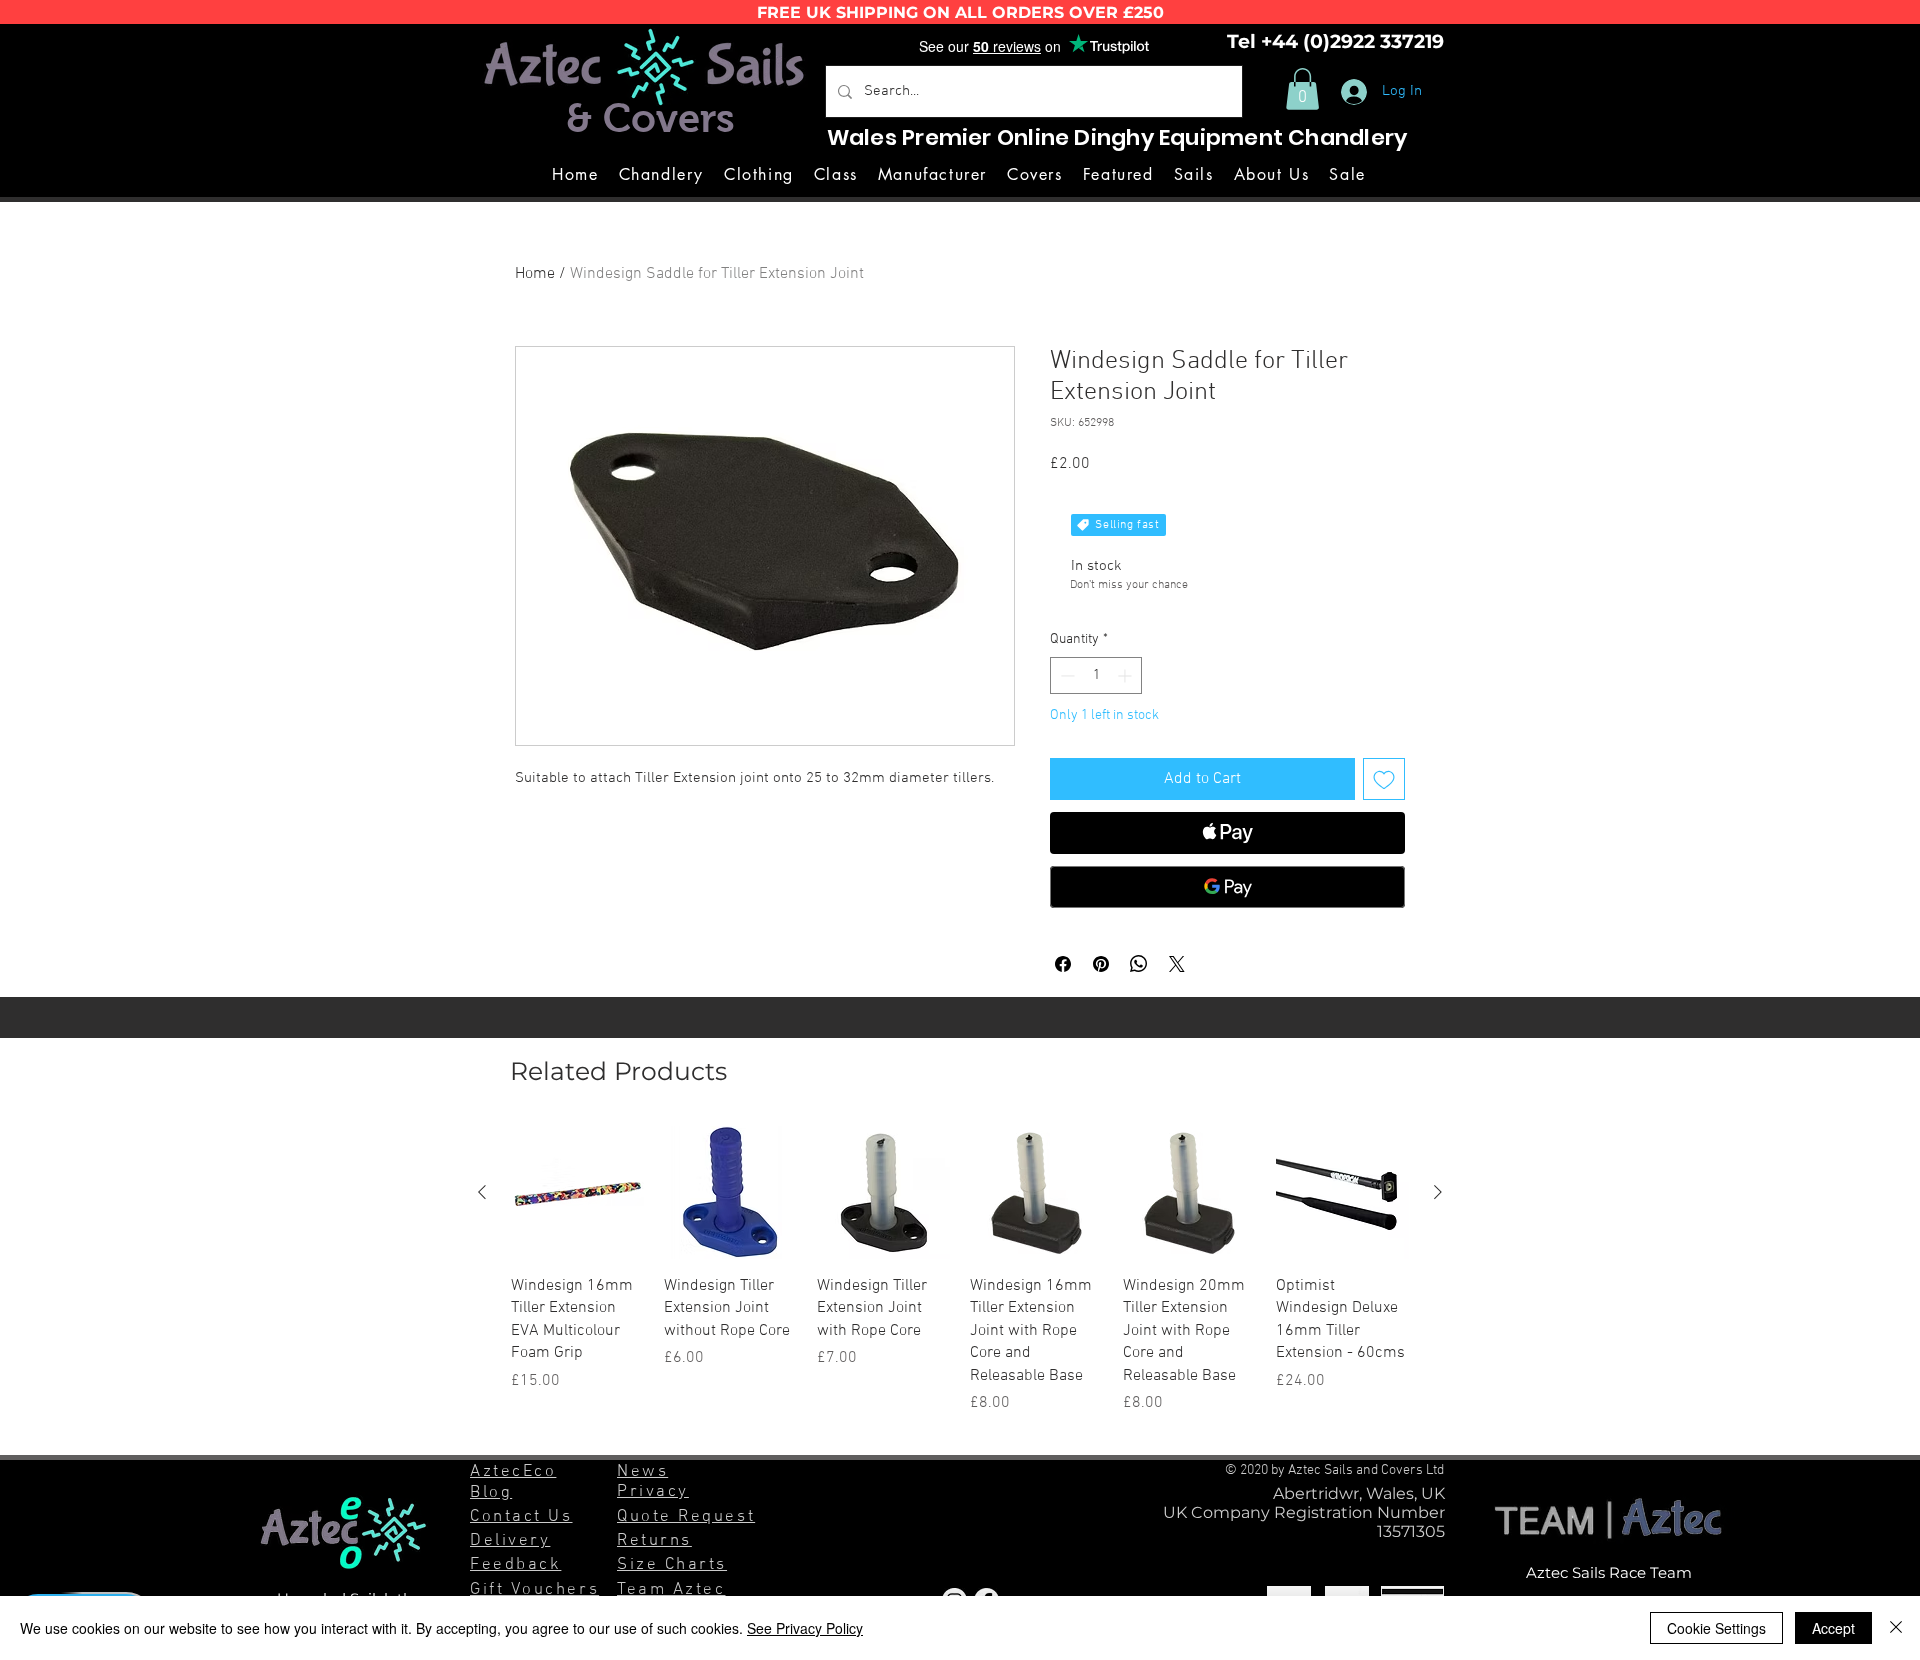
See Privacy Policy (805, 1628)
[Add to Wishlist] (1384, 779)
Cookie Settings (1716, 1628)
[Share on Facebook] (1063, 964)
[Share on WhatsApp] (1139, 964)
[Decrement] (1065, 675)
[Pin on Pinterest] (1101, 964)
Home (535, 274)
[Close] (1896, 1628)
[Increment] (1126, 675)
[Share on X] (1177, 964)
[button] (1302, 89)
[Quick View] (577, 1192)
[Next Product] (1438, 1192)
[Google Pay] (1227, 887)
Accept (1833, 1628)
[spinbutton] (1096, 675)
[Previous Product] (482, 1192)
